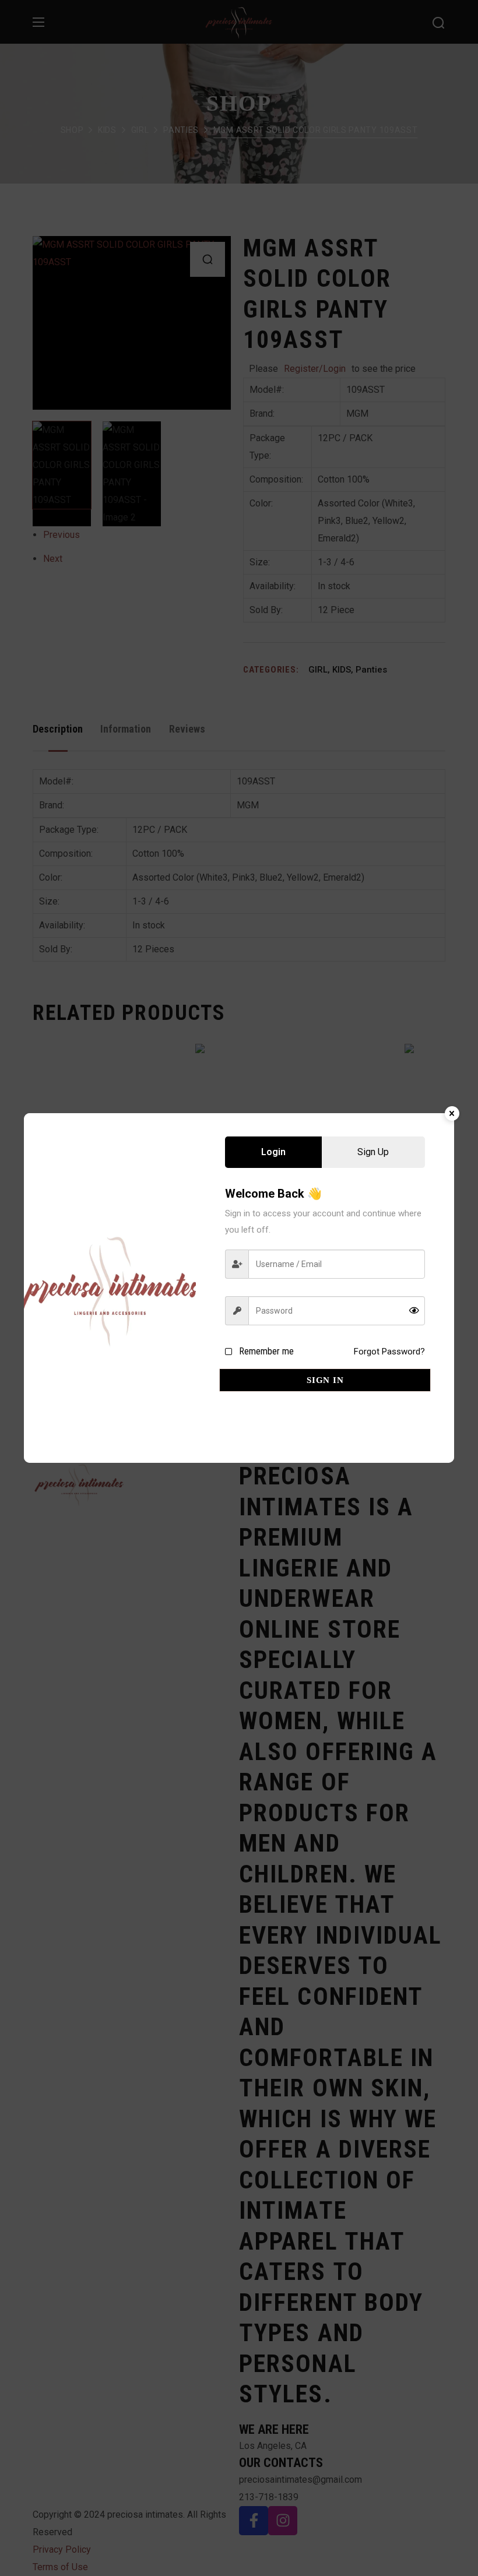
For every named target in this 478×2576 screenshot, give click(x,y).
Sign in (325, 1380)
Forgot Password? (389, 1352)
